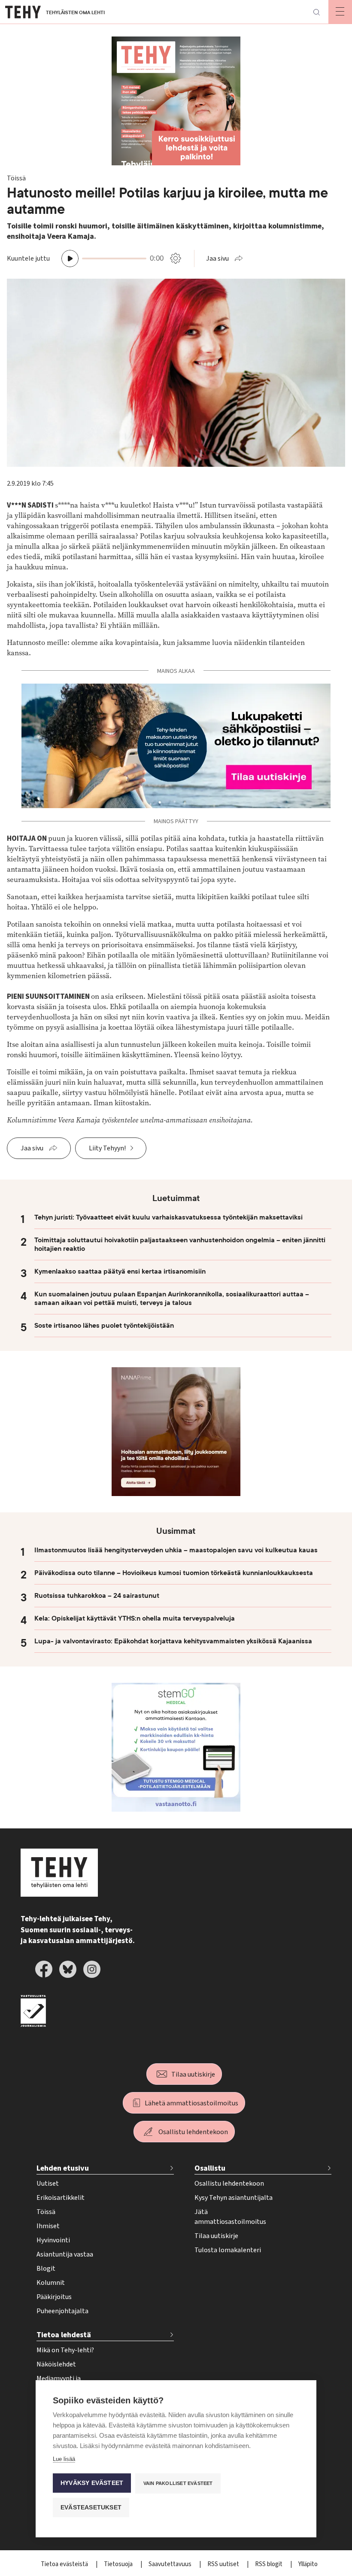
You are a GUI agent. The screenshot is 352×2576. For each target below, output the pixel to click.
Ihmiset (48, 2226)
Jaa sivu (217, 259)
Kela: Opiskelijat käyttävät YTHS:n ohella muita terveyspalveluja (135, 1618)
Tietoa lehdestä (64, 2335)
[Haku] (316, 12)
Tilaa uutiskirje (193, 2074)
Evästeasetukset (91, 2508)
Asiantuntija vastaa (65, 2254)
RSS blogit (269, 2564)
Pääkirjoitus (54, 2297)
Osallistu (210, 2168)
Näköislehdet (56, 2364)
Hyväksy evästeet (92, 2483)
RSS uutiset (224, 2564)
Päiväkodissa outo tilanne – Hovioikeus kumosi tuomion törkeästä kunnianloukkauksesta (174, 1573)
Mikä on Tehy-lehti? (65, 2350)
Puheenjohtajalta (62, 2311)
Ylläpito (308, 2564)
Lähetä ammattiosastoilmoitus (191, 2103)
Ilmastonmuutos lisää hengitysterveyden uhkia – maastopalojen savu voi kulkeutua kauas (176, 1550)
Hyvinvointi (53, 2240)
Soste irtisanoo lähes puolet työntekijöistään (104, 1326)
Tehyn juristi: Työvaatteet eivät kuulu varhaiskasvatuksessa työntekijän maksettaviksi (168, 1217)
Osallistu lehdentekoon (193, 2132)
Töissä (46, 2212)
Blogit (46, 2269)
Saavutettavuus (171, 2564)
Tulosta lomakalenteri (228, 2250)
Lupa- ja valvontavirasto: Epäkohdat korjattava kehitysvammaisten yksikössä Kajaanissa (173, 1641)
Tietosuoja (119, 2564)
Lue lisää (64, 2459)
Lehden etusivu (63, 2168)
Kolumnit (51, 2283)
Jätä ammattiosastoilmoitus (230, 2217)
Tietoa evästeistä (65, 2564)
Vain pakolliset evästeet (178, 2483)
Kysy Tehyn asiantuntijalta (234, 2198)
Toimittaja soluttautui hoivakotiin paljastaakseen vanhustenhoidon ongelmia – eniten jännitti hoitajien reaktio (180, 1244)
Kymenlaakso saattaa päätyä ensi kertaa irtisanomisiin (120, 1271)
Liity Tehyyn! (107, 1148)
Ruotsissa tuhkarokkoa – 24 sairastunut (97, 1596)
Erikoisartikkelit (61, 2198)
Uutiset (48, 2184)
